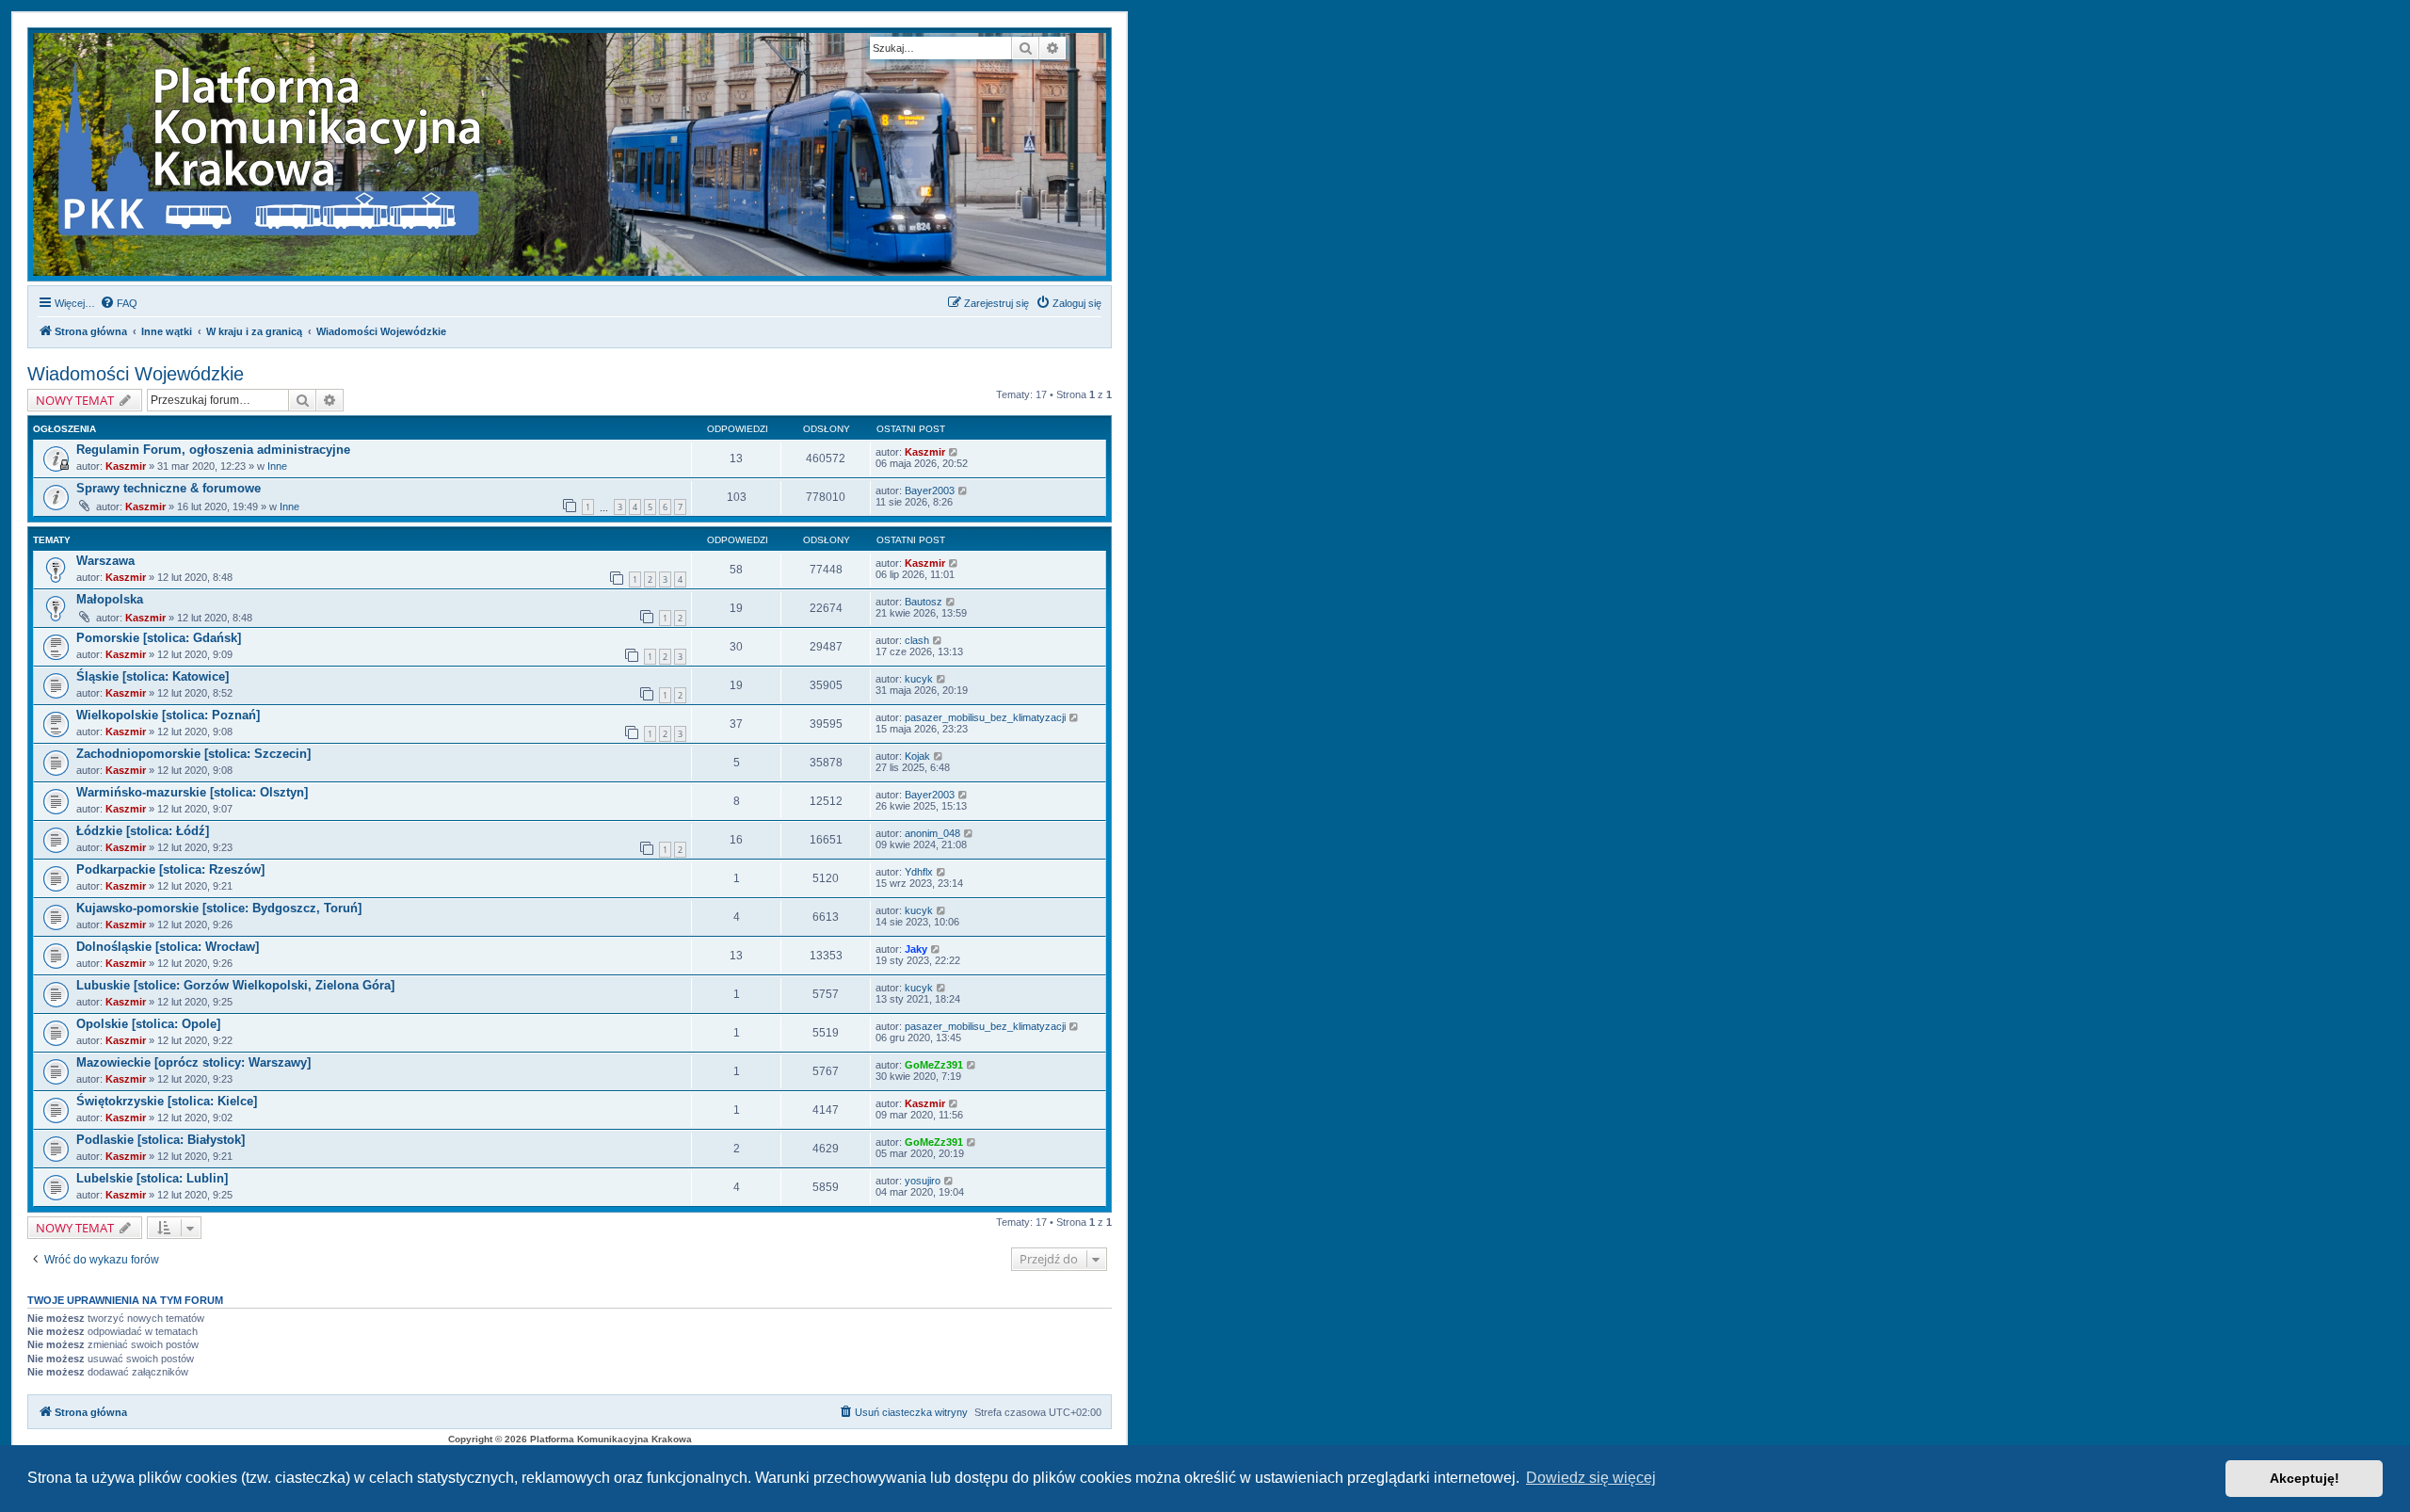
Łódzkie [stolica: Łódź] (143, 831)
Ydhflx (919, 872)
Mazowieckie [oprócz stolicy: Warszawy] (193, 1062)
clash (917, 640)
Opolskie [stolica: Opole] (148, 1024)
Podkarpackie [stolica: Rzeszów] (170, 869)
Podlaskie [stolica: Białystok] (161, 1140)
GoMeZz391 (934, 1065)
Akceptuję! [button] (2305, 1478)
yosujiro (923, 1181)
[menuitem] (119, 303)
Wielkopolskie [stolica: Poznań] (168, 715)
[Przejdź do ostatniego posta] (954, 452)
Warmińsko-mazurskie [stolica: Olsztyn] (192, 792)
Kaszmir (126, 466)
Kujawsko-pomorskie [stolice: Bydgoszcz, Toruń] (219, 908)
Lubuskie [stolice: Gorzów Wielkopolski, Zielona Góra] (235, 985)
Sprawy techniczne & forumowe (169, 488)
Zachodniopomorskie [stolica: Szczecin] (193, 754)
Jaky (916, 949)
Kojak (917, 756)
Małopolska (110, 599)
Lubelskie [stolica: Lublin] (152, 1178)
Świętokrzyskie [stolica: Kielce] (167, 1101)
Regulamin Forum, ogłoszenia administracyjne (213, 450)
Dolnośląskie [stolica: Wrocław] (168, 947)
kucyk (919, 679)
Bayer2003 (930, 491)
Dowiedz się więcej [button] (1591, 1478)
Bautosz (924, 602)
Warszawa (105, 561)
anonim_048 (932, 833)
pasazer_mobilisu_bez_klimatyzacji (985, 717)
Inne (277, 466)
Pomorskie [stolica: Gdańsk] (159, 638)
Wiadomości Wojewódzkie (136, 374)
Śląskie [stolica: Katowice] (153, 676)
